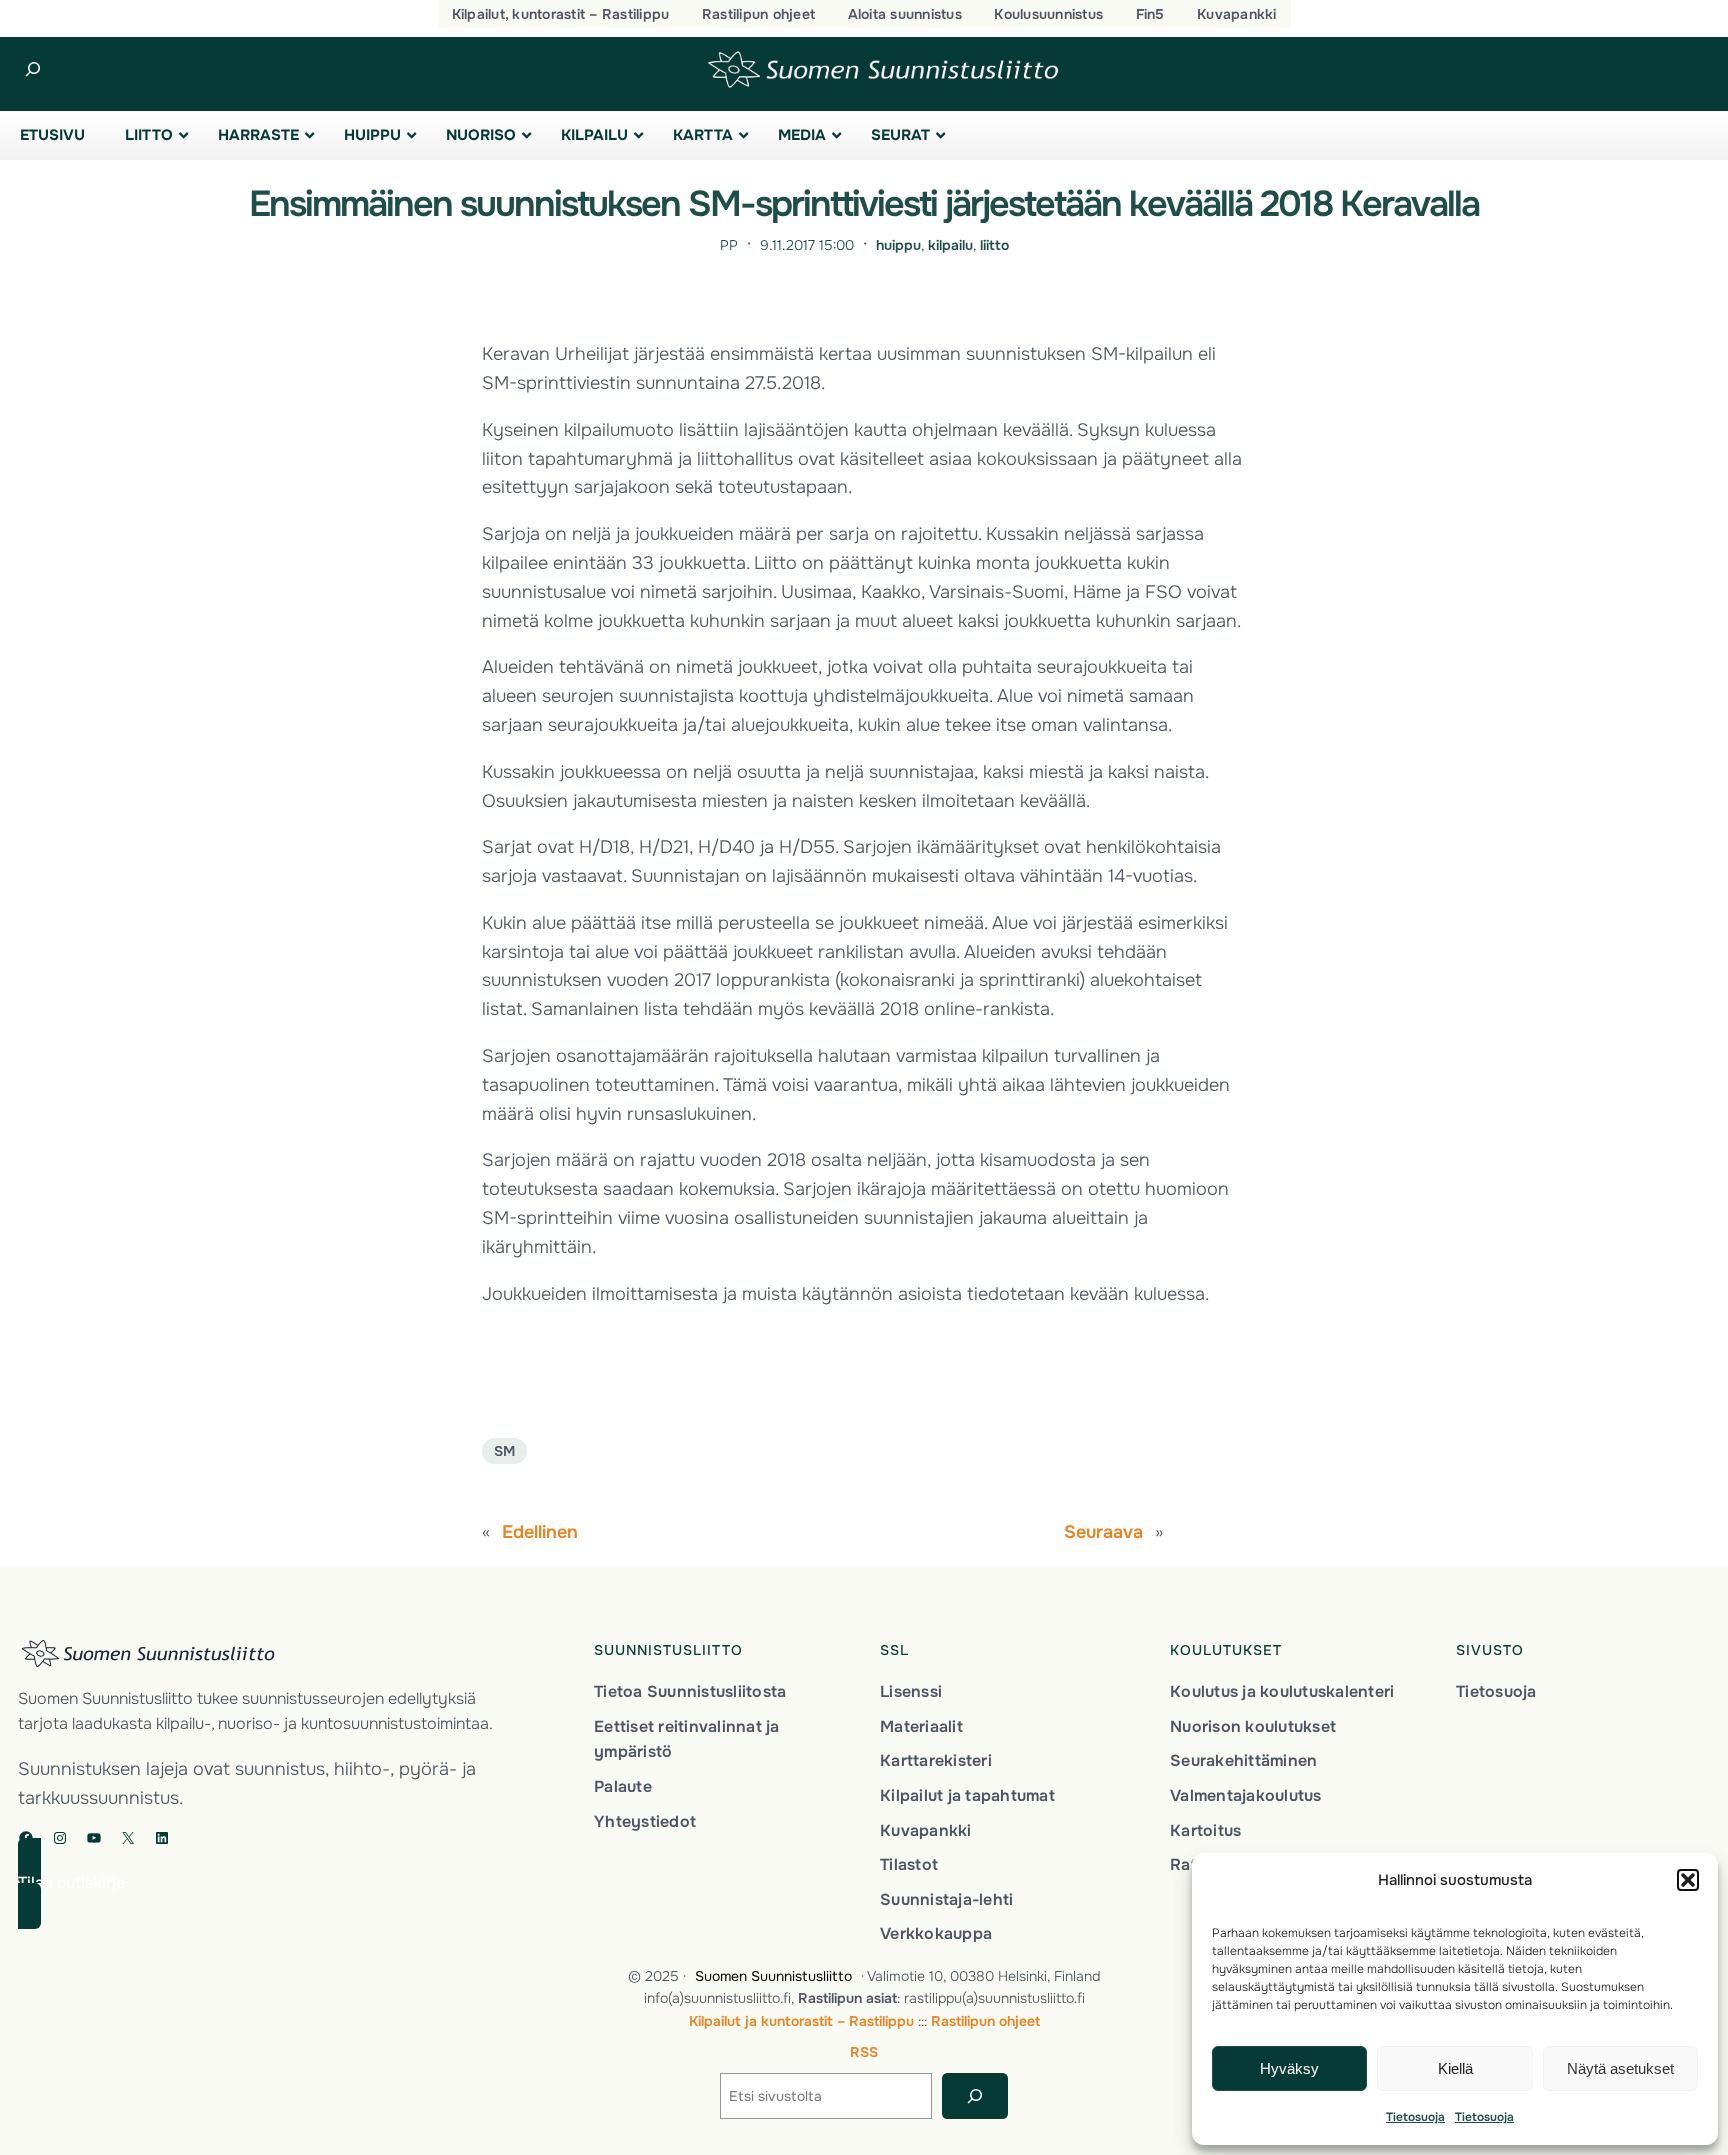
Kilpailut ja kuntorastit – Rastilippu (801, 2021)
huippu (898, 245)
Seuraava (1103, 1532)
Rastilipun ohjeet (985, 2021)
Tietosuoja (1415, 2117)
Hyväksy (1289, 2068)
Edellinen (540, 1532)
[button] (1688, 1880)
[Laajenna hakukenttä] (32, 69)
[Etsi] (974, 2096)
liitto (994, 245)
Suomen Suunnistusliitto (773, 1976)
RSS (864, 2052)
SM (504, 1451)
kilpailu (950, 245)
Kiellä (1455, 2068)
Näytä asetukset (1620, 2068)
